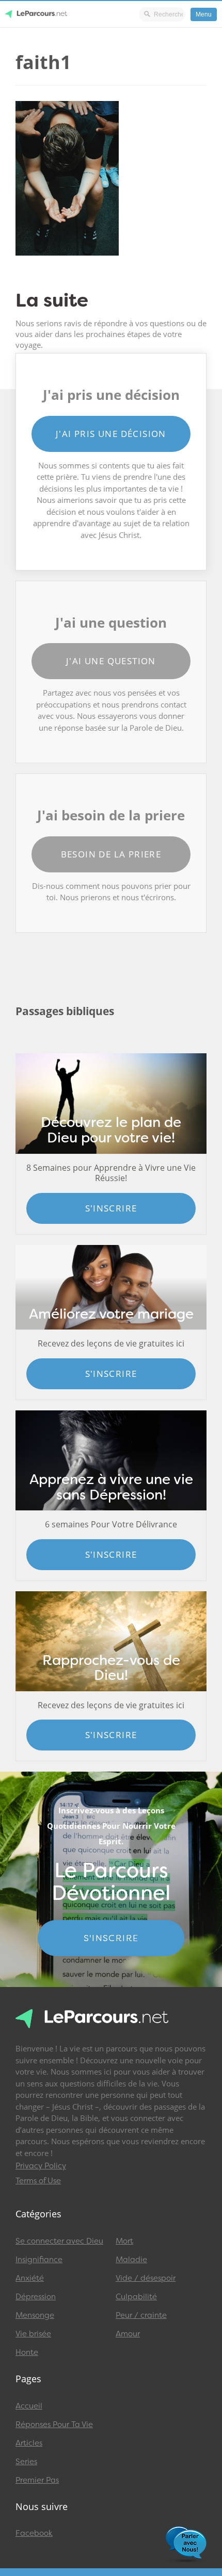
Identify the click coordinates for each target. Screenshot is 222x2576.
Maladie (131, 2260)
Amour (128, 2334)
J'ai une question (111, 661)
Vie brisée (33, 2334)
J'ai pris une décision (111, 434)
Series (26, 2462)
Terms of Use (38, 2181)
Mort (124, 2241)
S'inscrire (111, 1208)
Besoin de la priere (111, 854)
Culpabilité (136, 2297)
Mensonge (35, 2315)
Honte (27, 2352)
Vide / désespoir (146, 2278)
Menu (204, 14)
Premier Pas (37, 2480)
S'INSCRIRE (111, 1938)
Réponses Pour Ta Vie (54, 2425)
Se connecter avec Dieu (59, 2241)
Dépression (36, 2297)
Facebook (34, 2533)
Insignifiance (39, 2260)
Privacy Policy (41, 2166)
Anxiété (30, 2278)
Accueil (29, 2406)
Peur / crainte (141, 2315)
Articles (29, 2443)
